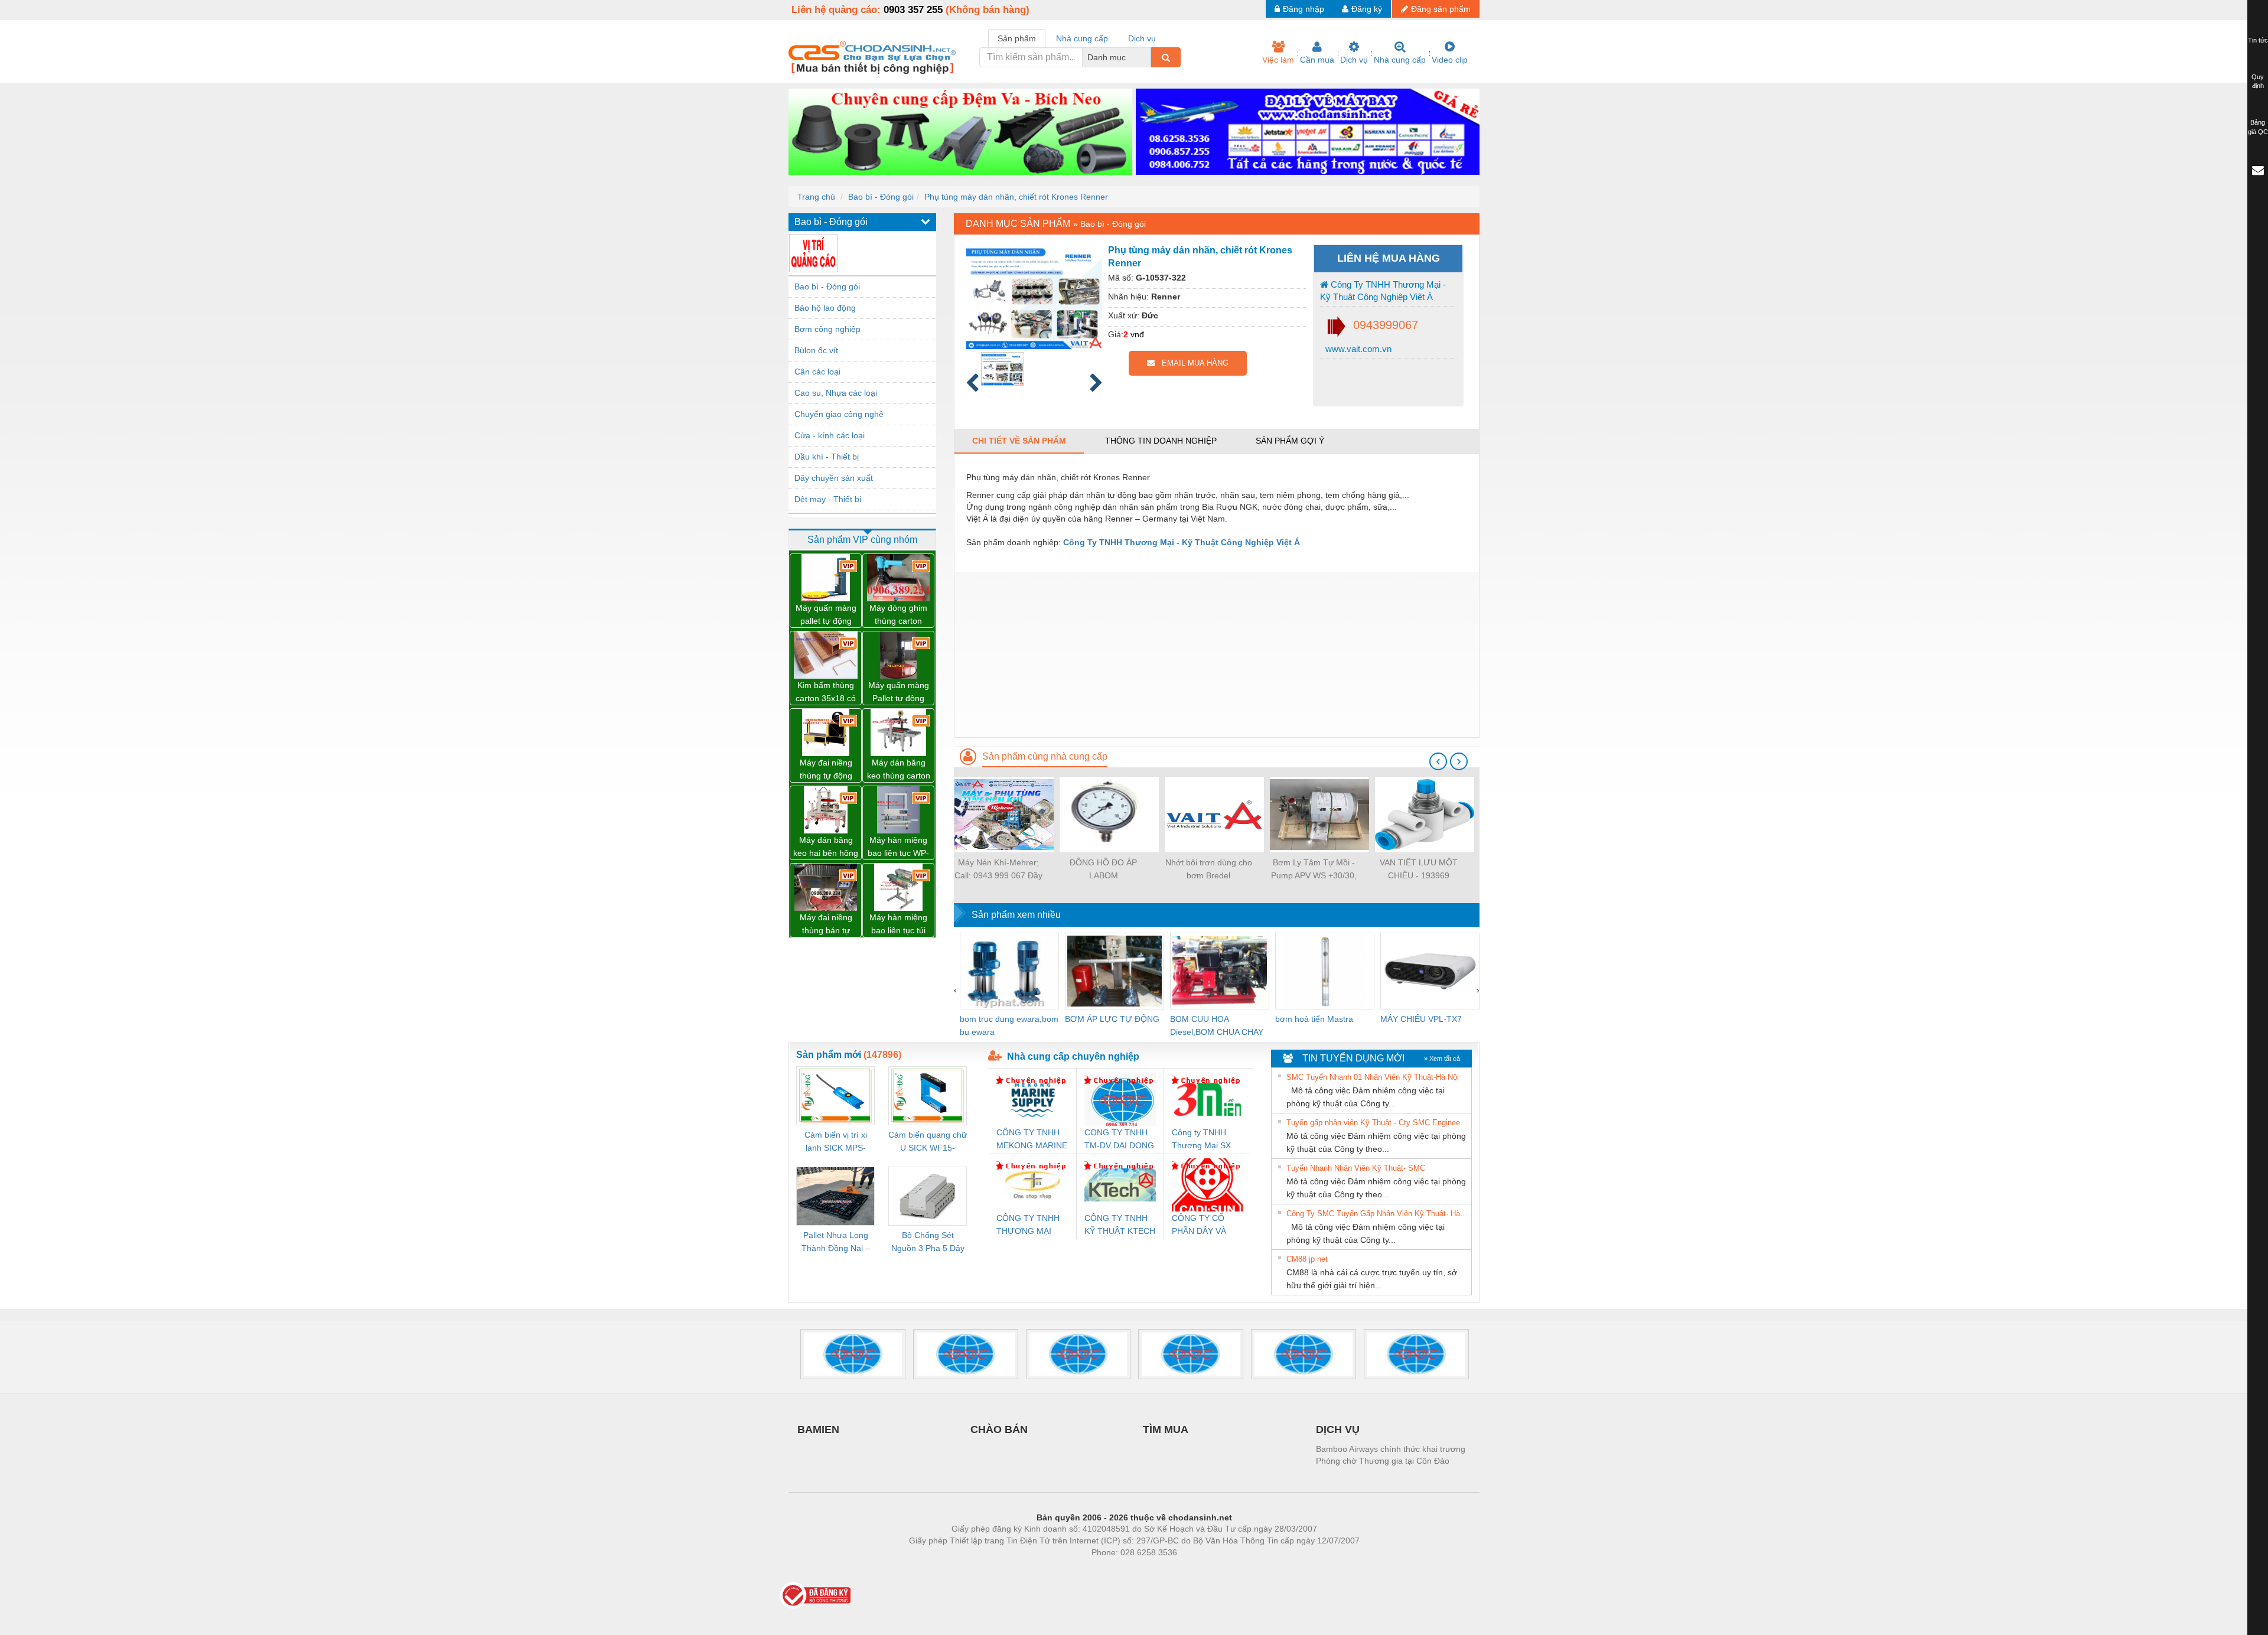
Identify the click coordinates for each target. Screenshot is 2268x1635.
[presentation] (1438, 761)
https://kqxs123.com (1192, 1570)
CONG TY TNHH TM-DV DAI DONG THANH (1119, 1140)
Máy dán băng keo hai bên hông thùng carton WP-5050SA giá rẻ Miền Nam (826, 847)
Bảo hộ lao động (825, 308)
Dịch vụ (1354, 60)
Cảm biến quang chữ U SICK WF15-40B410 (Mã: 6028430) (928, 1142)
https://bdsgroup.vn (1119, 1570)
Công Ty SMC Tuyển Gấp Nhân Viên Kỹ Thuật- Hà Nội (1377, 1214)
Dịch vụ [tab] (1142, 38)
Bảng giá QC (2258, 127)
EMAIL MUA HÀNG (1192, 363)
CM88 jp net (1307, 1259)
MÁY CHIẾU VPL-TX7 (1421, 1019)
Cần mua (1317, 60)
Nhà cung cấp (1400, 60)
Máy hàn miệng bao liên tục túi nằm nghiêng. (898, 925)
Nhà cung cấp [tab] (1082, 38)
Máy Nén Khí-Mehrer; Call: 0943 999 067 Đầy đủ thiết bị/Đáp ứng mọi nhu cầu (998, 870)
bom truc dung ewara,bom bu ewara (1009, 1025)
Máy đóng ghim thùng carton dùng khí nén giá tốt (898, 615)
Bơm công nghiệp (827, 329)
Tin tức (2258, 40)
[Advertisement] (1217, 654)
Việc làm (1278, 60)
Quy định (2258, 82)
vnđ (1137, 334)
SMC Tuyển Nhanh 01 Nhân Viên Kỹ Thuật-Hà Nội (1373, 1077)
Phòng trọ (1057, 1570)
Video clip (1450, 60)
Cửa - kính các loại (830, 435)
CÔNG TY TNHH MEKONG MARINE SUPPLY (1032, 1140)
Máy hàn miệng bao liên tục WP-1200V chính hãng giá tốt (898, 847)
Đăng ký (1367, 9)
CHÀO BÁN (999, 1429)
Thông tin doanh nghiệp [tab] (1161, 441)
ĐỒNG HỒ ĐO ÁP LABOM (1103, 869)
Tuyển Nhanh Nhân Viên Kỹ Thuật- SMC (1356, 1168)
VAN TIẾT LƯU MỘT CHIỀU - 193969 (1419, 869)
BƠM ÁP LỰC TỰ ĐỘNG (1112, 1019)
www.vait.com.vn (1357, 349)
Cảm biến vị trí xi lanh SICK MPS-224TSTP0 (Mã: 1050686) (836, 1142)
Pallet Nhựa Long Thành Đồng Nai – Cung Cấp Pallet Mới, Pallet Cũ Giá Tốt (836, 1242)
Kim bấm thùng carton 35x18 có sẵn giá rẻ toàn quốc (826, 693)
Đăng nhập (1304, 9)
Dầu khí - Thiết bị (827, 457)
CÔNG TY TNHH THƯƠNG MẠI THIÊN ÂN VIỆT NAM (1028, 1225)
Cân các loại (817, 372)
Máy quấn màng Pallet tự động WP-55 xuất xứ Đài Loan (899, 693)
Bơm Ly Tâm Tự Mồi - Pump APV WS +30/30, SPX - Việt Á (1314, 870)
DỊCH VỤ (1338, 1429)
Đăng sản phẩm (1441, 9)
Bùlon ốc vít (816, 350)
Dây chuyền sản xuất (834, 478)
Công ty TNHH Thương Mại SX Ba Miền (1201, 1140)
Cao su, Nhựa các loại (836, 393)
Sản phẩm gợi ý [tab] (1290, 441)
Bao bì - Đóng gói (881, 197)
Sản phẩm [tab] (1017, 38)
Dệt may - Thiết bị (828, 499)
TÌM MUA (1166, 1429)
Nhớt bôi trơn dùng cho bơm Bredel (1209, 869)
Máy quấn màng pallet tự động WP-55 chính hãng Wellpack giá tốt (826, 615)
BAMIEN (818, 1429)
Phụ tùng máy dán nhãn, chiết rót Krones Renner (1016, 197)
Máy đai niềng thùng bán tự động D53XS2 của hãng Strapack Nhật (826, 925)
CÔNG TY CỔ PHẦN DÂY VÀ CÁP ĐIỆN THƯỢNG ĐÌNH (1202, 1225)
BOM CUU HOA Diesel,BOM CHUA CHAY (1217, 1025)
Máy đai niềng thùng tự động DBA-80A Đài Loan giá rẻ (826, 770)
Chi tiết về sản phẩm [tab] (1019, 441)
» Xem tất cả (1442, 1058)
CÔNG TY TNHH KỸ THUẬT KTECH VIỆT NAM (1120, 1225)
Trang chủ (816, 197)
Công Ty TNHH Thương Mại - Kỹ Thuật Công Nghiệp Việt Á (1383, 291)
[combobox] (1148, 57)
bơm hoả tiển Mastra (1314, 1019)
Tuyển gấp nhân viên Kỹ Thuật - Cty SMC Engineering (1377, 1123)
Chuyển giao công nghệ (839, 414)
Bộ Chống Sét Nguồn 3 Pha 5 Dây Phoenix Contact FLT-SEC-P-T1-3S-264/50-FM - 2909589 (928, 1242)
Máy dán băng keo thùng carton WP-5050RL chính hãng (899, 770)
